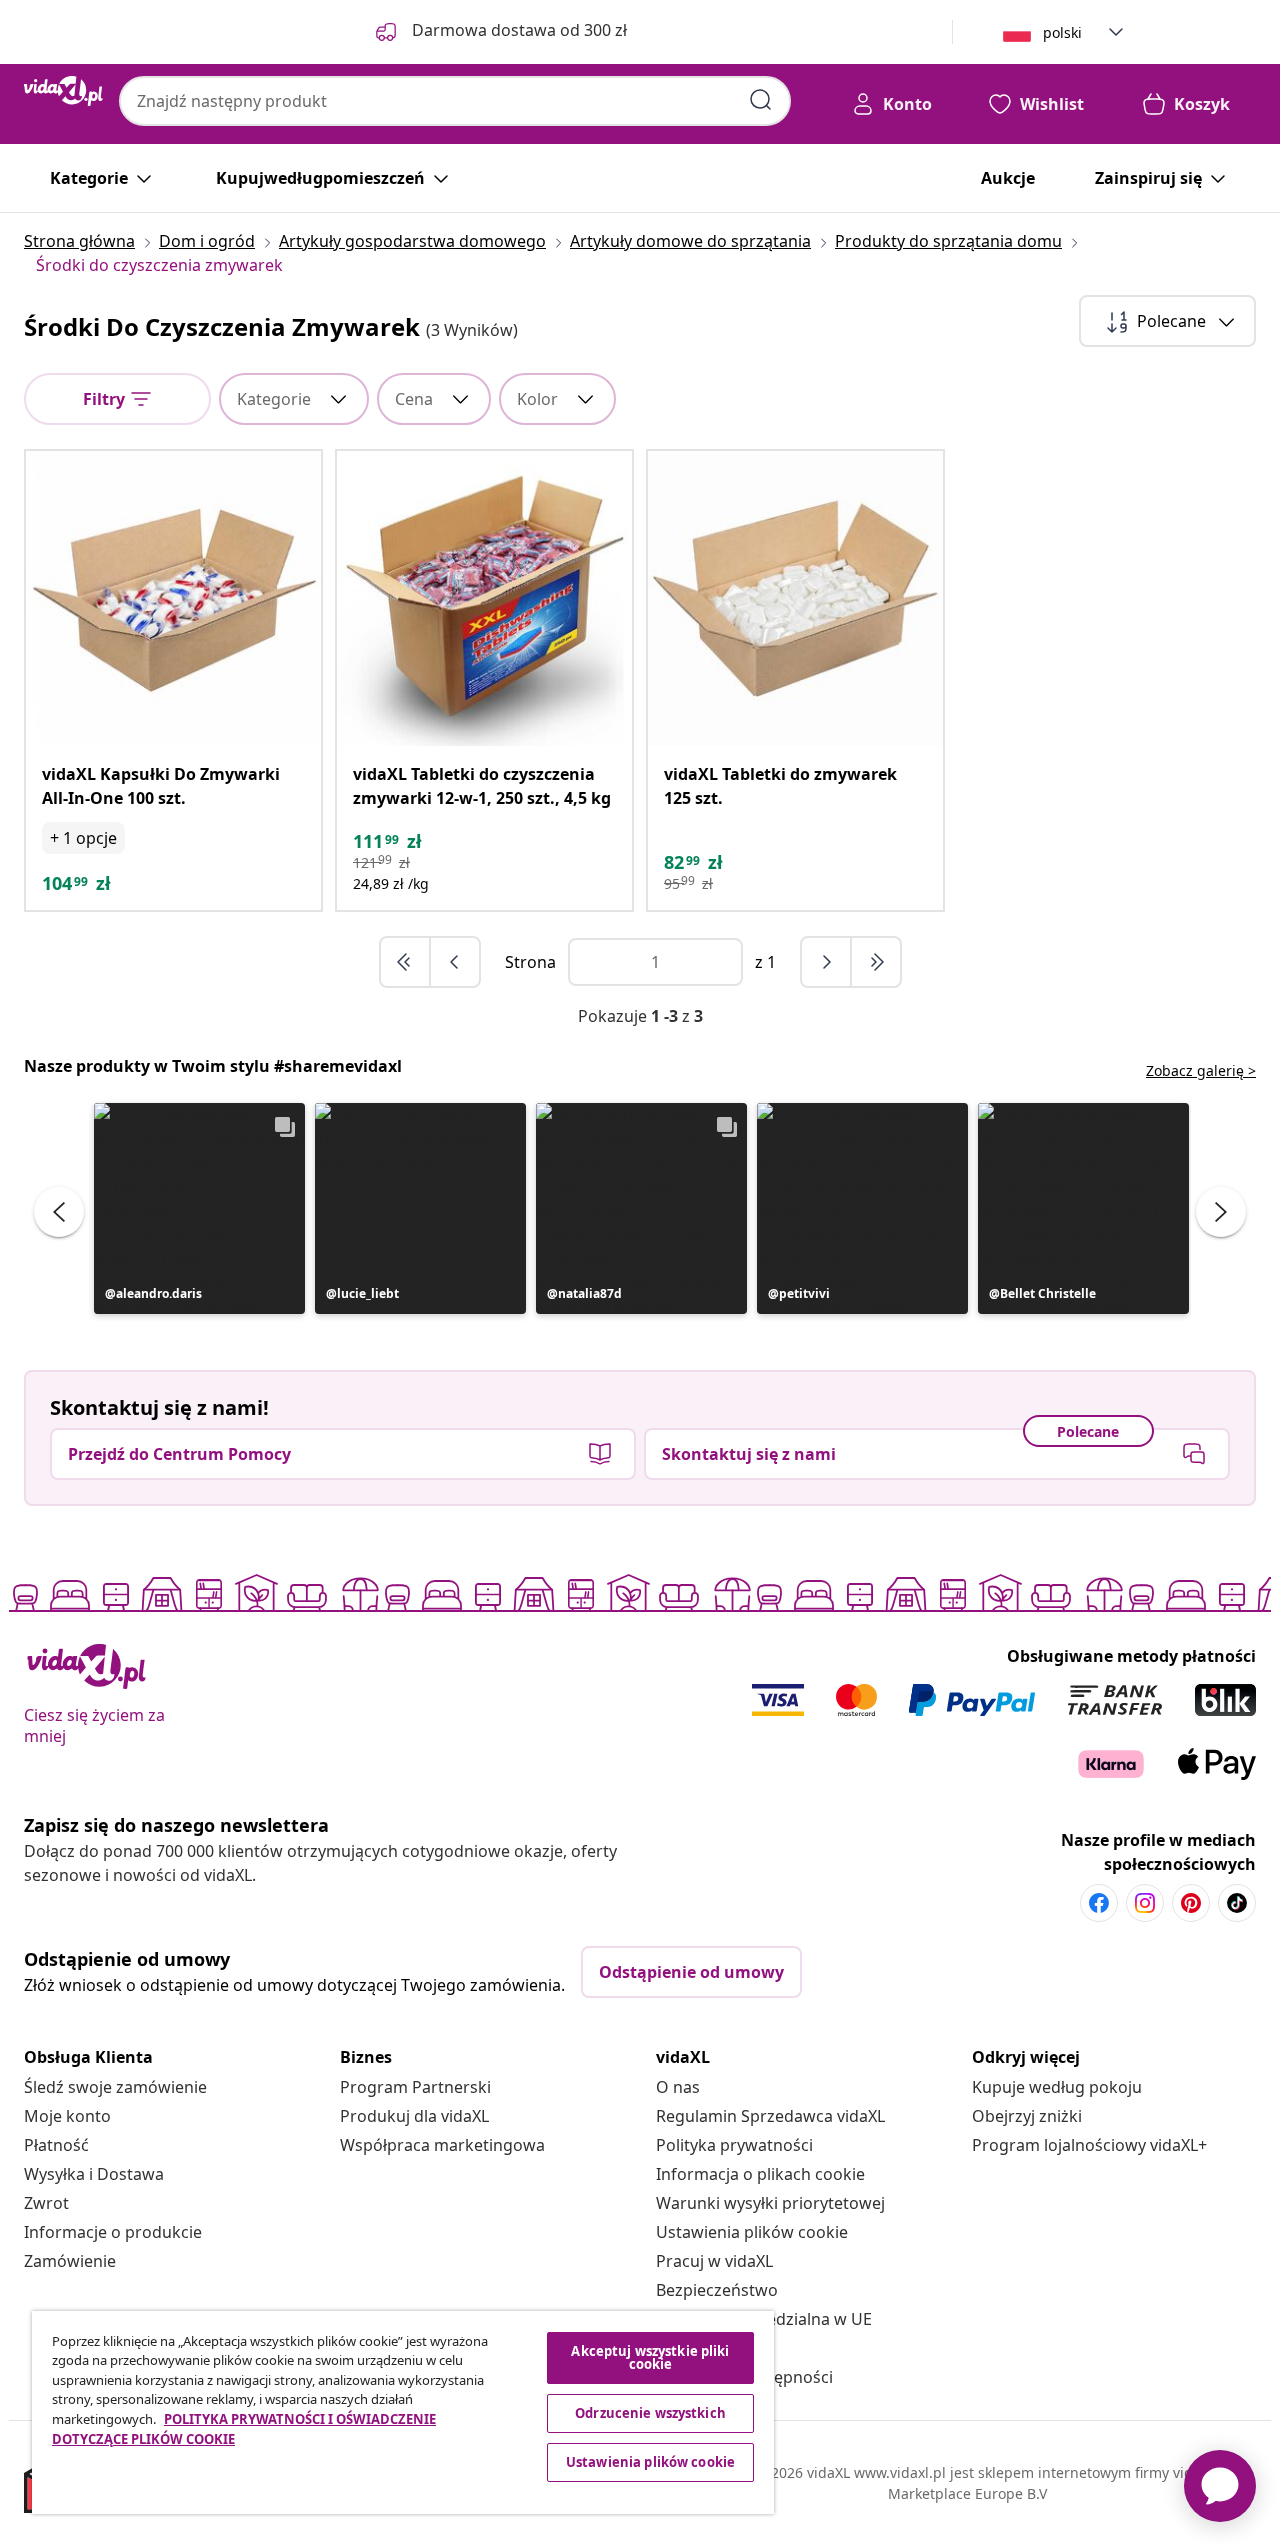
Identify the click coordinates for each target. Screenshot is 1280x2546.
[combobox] (455, 101)
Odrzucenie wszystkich (650, 2413)
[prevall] (406, 962)
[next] (827, 962)
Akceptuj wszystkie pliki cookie (650, 2357)
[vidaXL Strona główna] (63, 91)
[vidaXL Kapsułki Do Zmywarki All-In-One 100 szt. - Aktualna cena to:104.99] (173, 598)
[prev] (455, 962)
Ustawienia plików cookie (752, 2232)
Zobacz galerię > (1201, 1070)
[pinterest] (1191, 1903)
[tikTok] (1237, 1903)
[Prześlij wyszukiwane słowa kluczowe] (761, 100)
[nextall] (876, 962)
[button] (199, 1208)
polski (1062, 32)
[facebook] (1099, 1903)
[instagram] (1145, 1903)
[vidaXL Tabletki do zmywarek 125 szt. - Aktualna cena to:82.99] (795, 598)
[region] (403, 2412)
